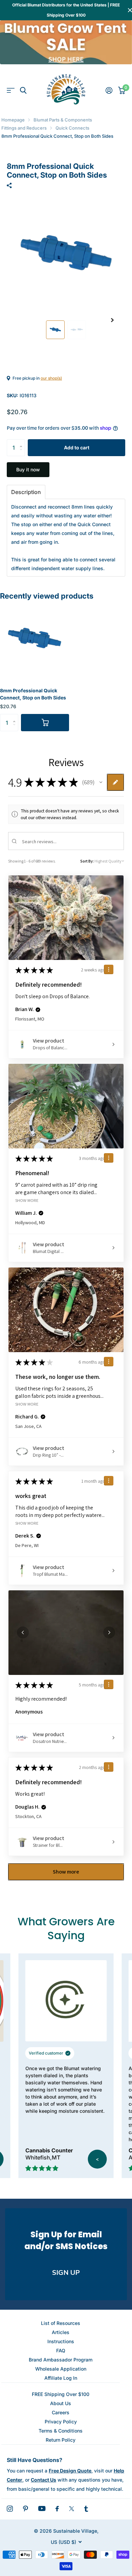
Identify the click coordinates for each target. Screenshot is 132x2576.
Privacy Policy (61, 2422)
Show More (27, 1200)
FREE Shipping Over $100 (61, 2394)
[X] (72, 2509)
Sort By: (87, 861)
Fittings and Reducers (24, 128)
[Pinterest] (26, 2509)
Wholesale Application (61, 2369)
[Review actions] (109, 969)
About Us (61, 2403)
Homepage (13, 120)
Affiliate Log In (61, 2378)
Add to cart (77, 447)
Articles (61, 2332)
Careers (61, 2412)
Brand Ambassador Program (61, 2360)
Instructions (61, 2341)
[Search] (23, 91)
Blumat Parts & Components (63, 120)
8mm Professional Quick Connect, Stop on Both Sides (33, 694)
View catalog (11, 91)
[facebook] (57, 2509)
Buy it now (28, 469)
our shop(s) (51, 378)
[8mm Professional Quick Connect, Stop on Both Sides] (35, 639)
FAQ (61, 2350)
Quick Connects (72, 128)
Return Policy (61, 2440)
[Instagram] (10, 2509)
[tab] (26, 492)
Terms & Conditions (61, 2431)
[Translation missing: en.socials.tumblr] (86, 2509)
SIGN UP (66, 2273)
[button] (112, 320)
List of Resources (61, 2323)
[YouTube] (42, 2508)
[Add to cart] (45, 722)
